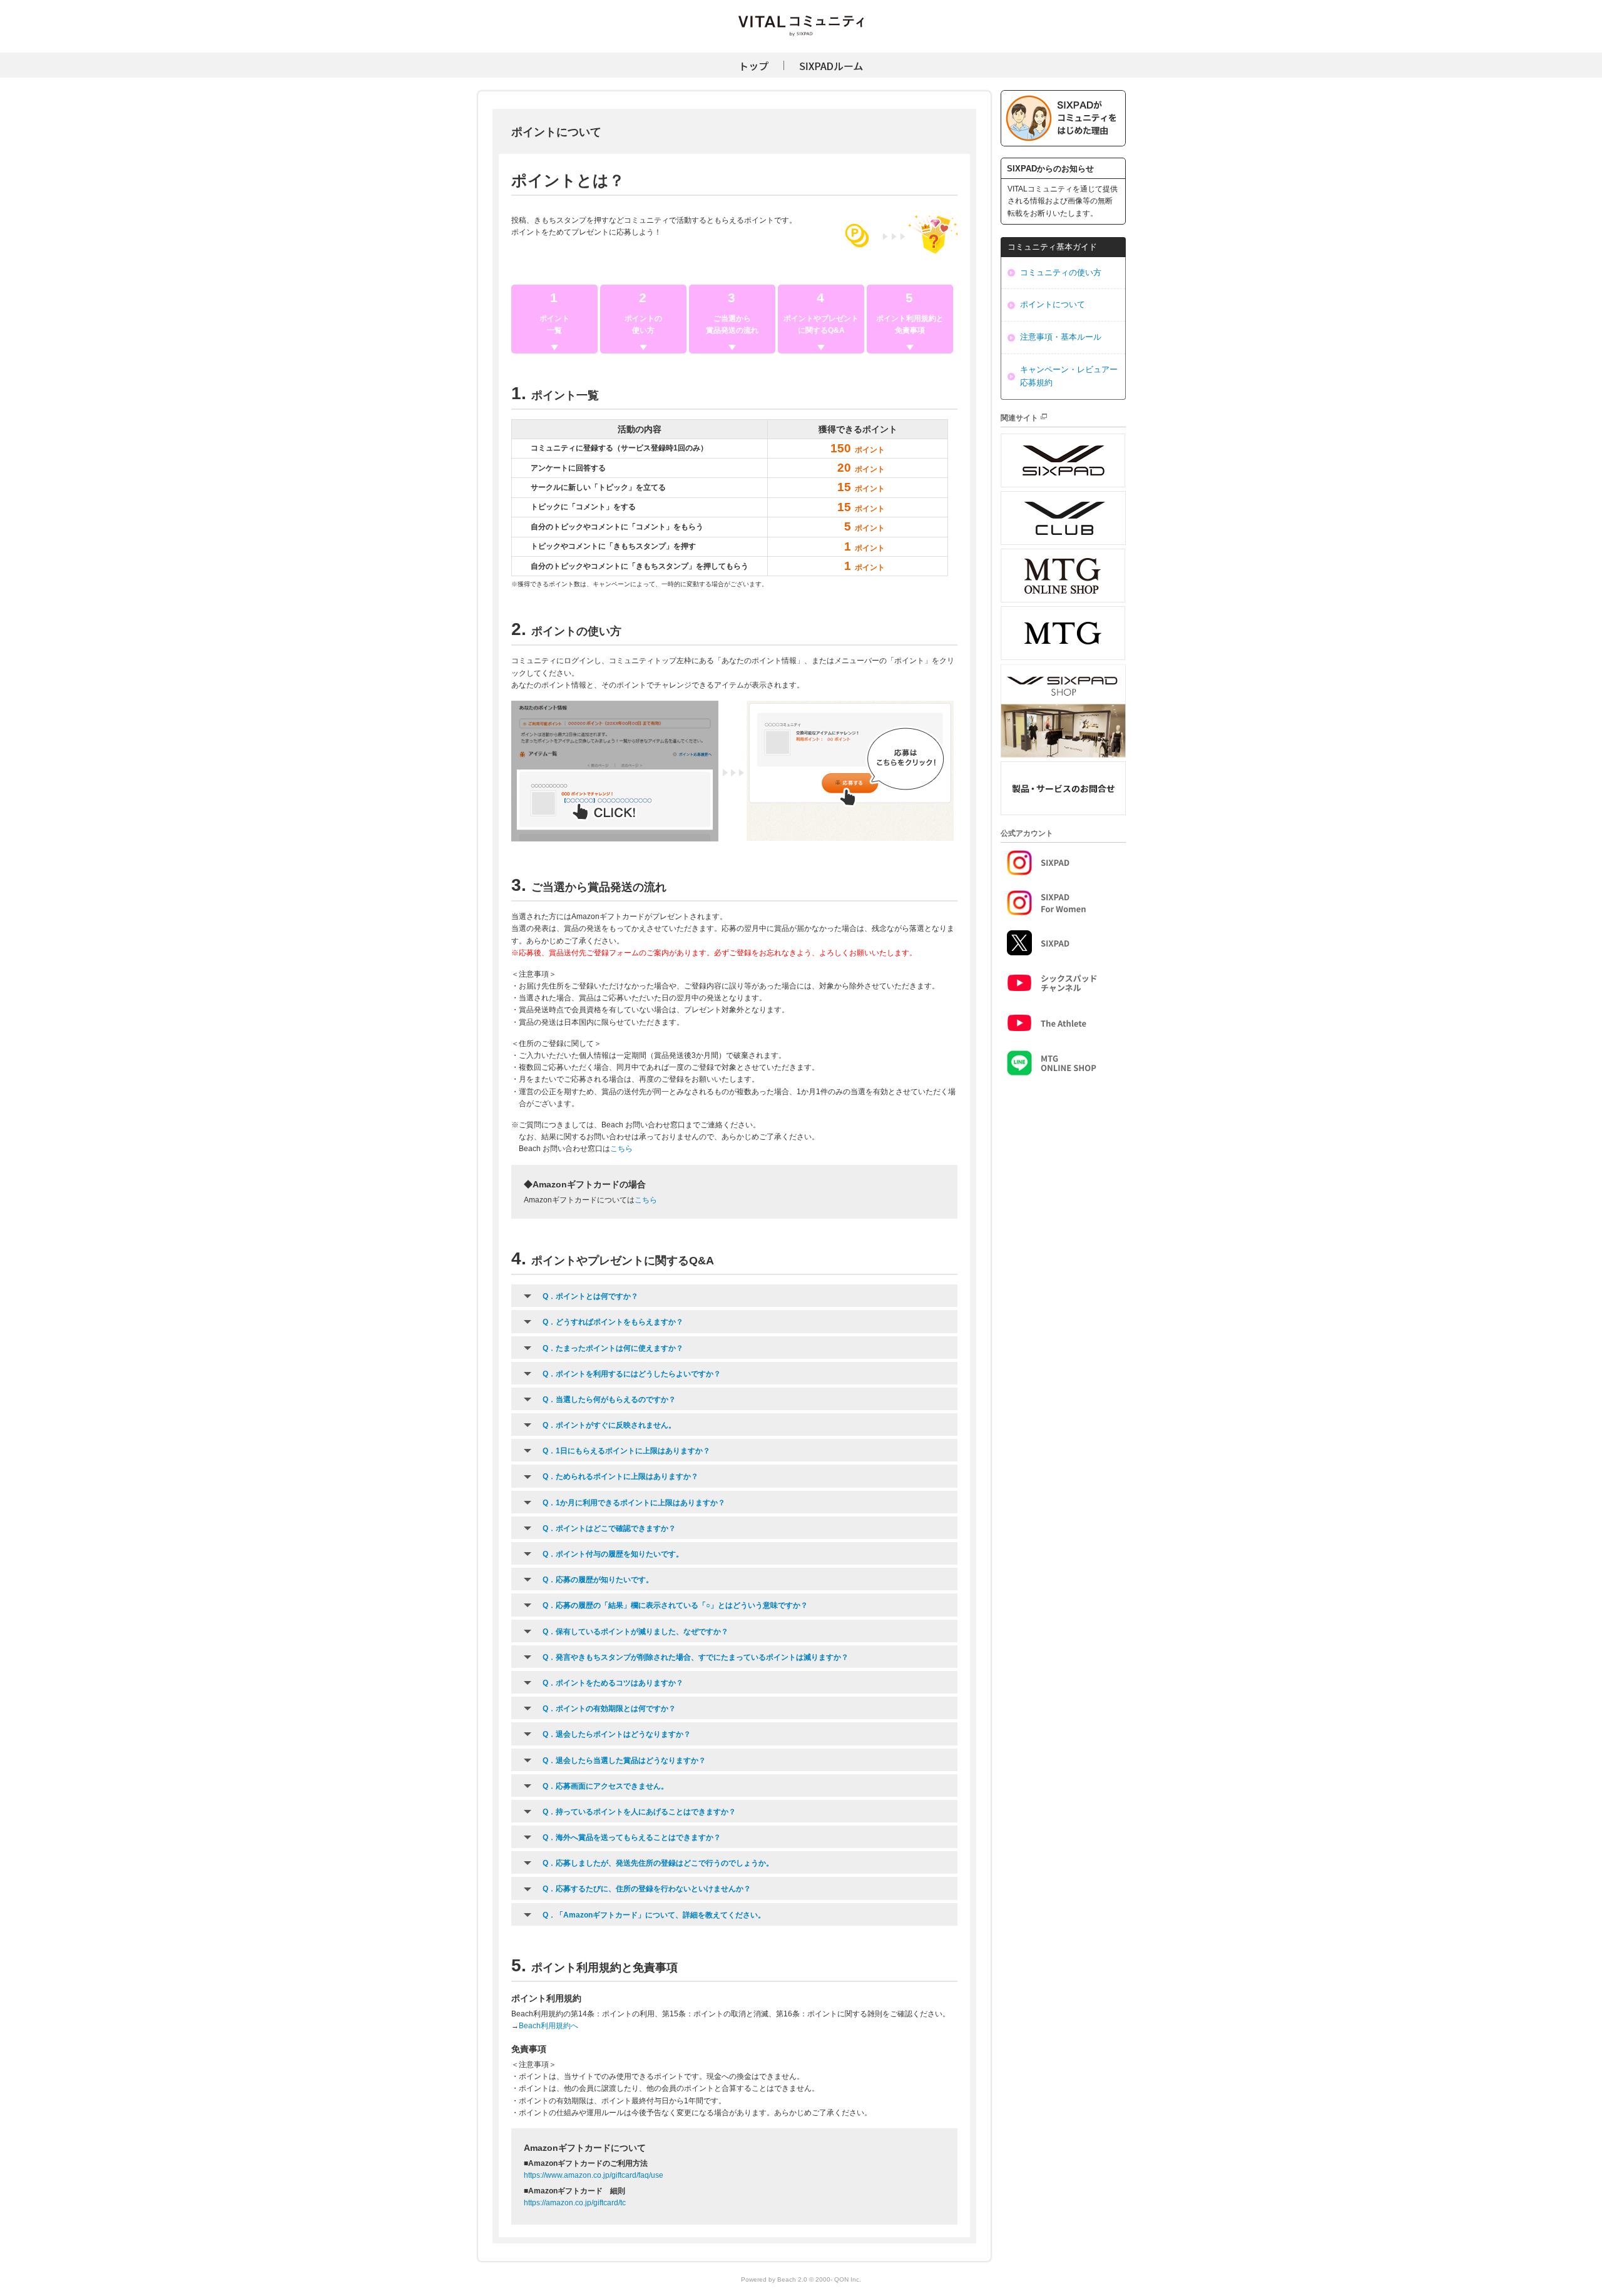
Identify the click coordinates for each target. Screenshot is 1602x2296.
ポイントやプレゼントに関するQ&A (821, 324)
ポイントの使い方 (643, 324)
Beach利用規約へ (548, 2026)
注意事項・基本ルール (1061, 337)
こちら (621, 1149)
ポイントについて (1053, 304)
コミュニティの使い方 (1061, 272)
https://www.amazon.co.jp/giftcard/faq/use (594, 2175)
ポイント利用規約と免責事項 (910, 324)
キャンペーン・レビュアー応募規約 (1069, 376)
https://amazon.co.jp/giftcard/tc (575, 2203)
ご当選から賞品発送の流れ (732, 324)
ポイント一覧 (554, 324)
